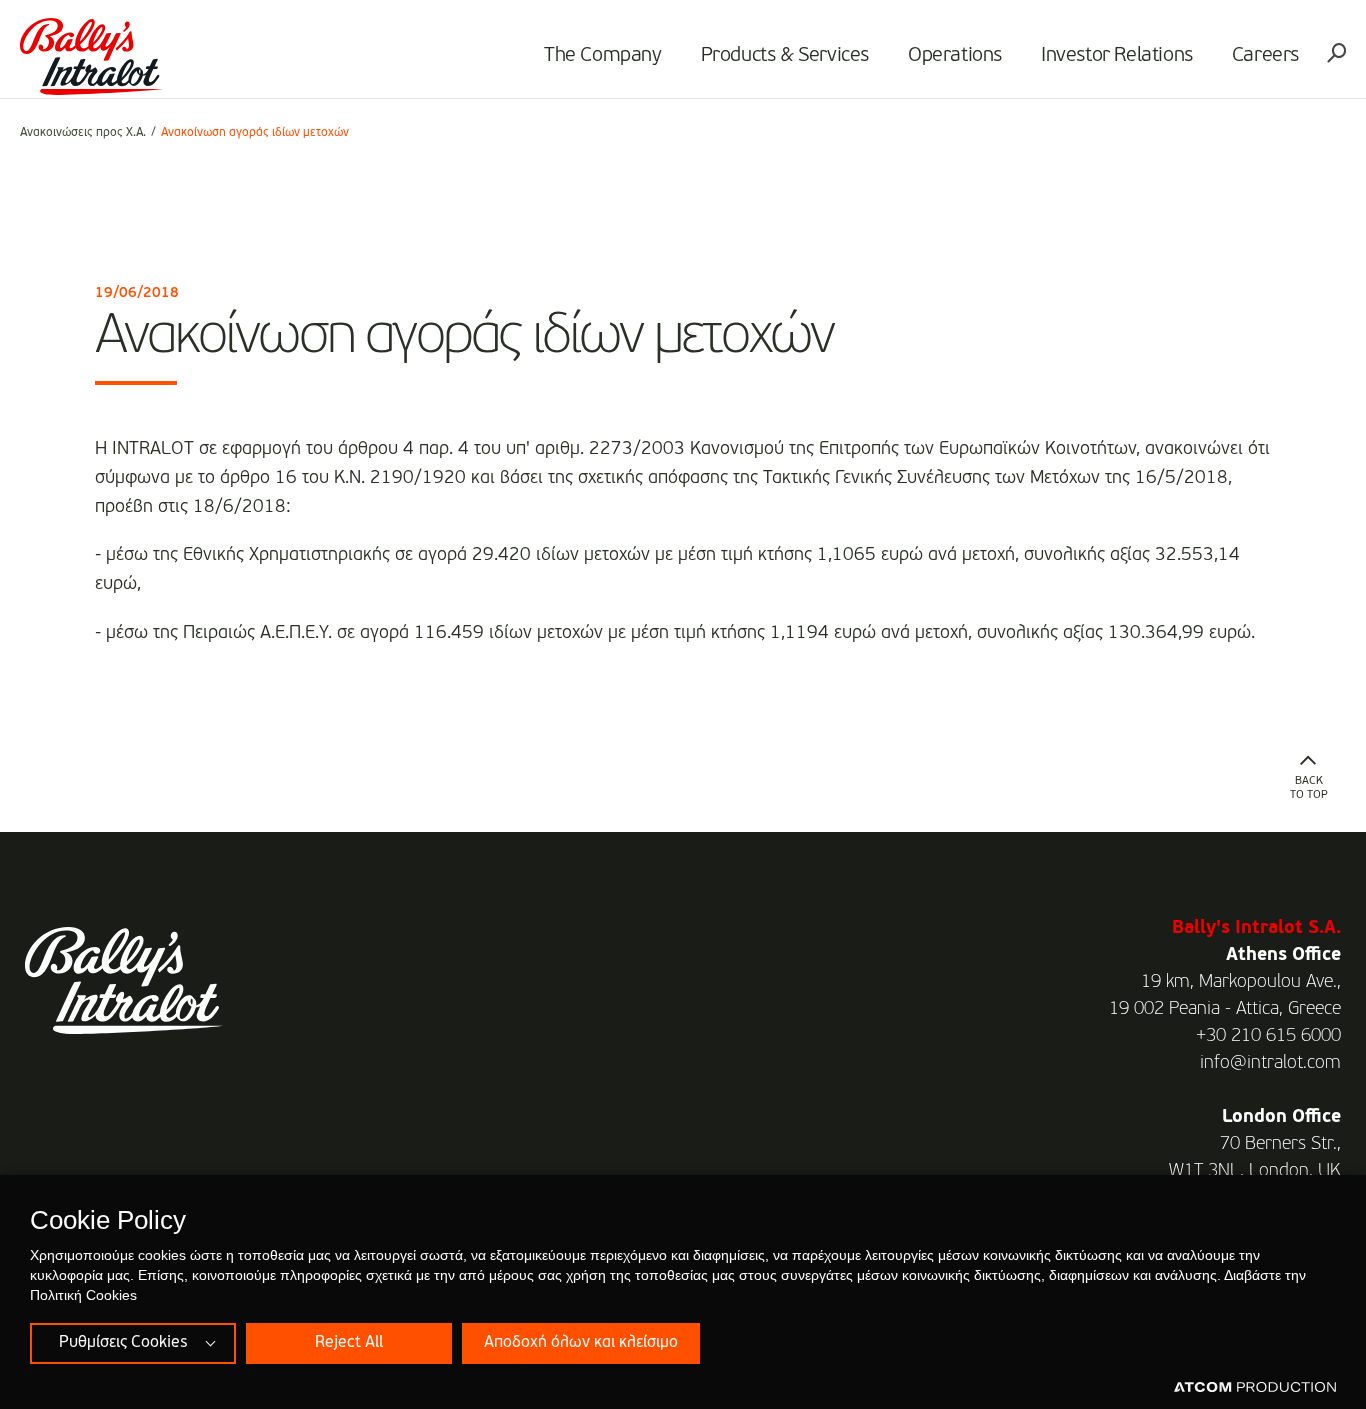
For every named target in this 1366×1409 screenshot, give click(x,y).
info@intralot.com (1270, 1063)
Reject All (349, 1343)
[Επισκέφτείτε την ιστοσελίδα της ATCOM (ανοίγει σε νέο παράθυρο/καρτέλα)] (1255, 1388)
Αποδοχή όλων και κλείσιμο (581, 1343)
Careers (1265, 56)
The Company (603, 56)
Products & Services (785, 56)
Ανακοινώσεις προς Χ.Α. (83, 133)
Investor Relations (1117, 56)
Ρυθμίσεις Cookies (123, 1343)
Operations (955, 56)
